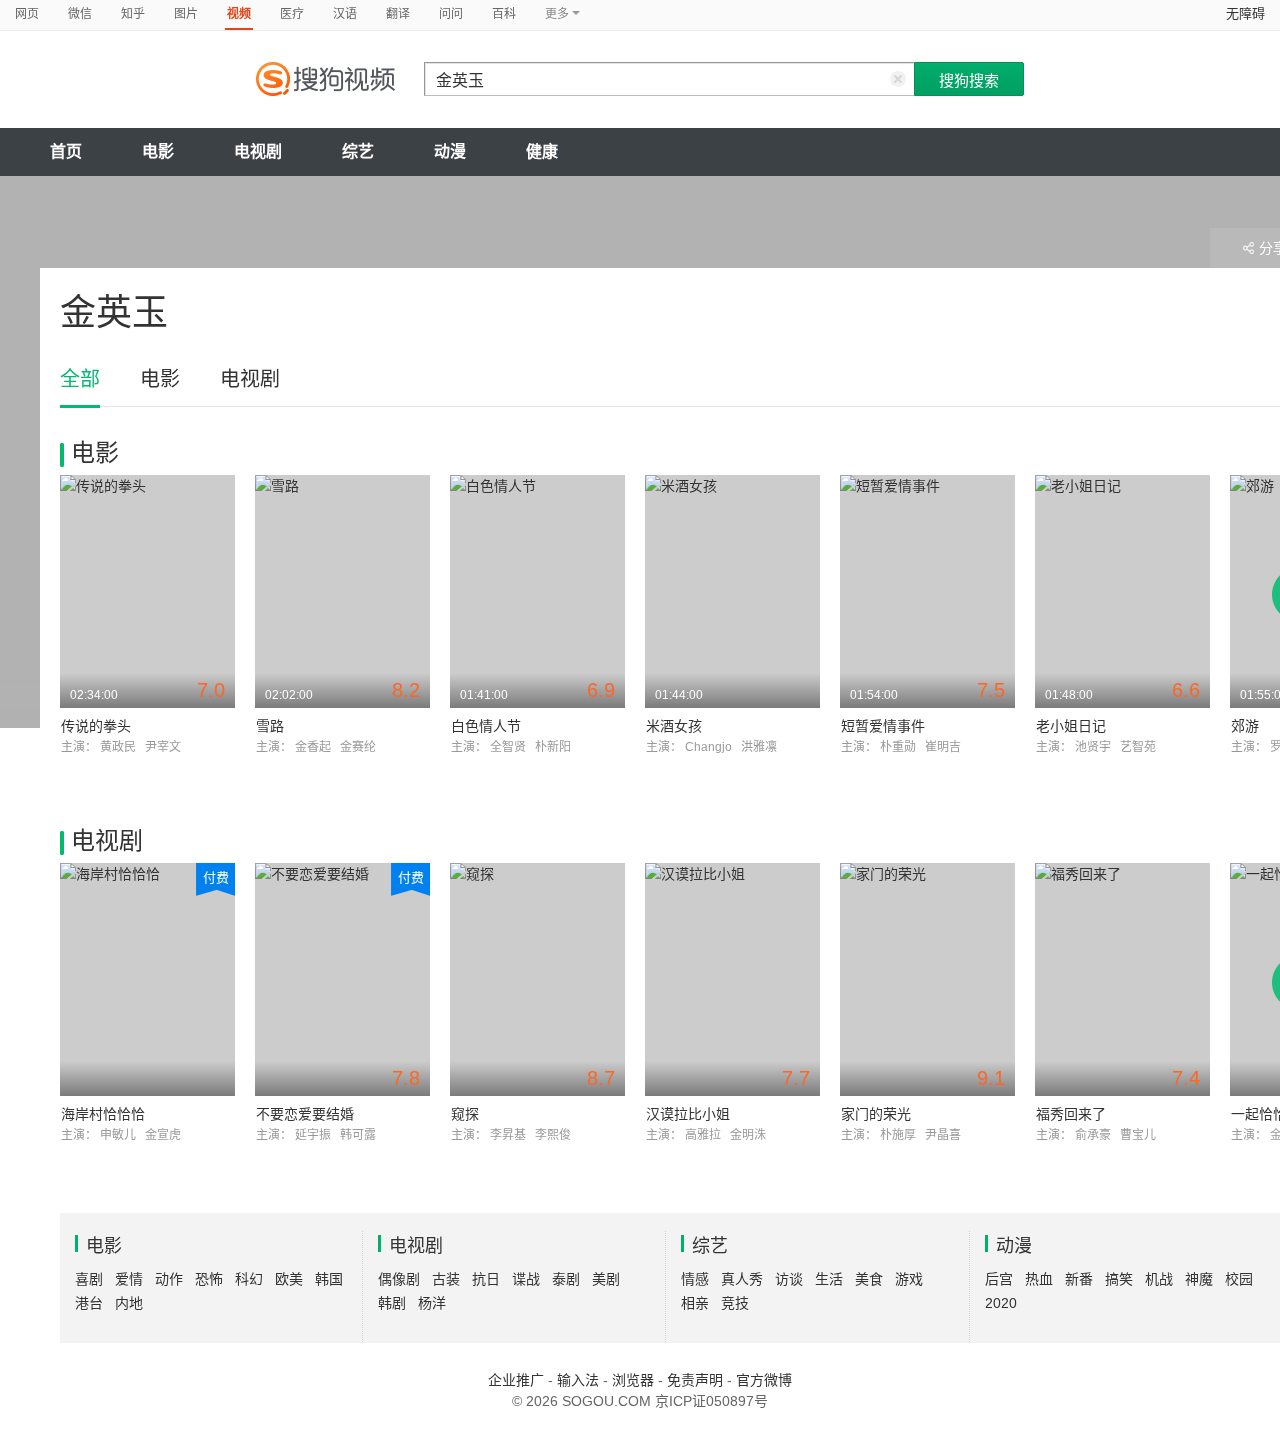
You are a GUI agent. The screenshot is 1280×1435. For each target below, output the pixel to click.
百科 (504, 14)
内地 (129, 1303)
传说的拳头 (96, 726)
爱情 (129, 1279)
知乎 (133, 14)
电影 (158, 151)
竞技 (735, 1303)
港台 (89, 1303)
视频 (239, 14)
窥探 (465, 1114)
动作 (169, 1279)
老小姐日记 (1071, 726)
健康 (542, 151)
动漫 (450, 151)
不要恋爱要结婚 (305, 1114)
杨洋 (432, 1303)
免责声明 (695, 1380)
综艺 (358, 151)
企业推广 (516, 1380)
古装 (446, 1279)
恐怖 (209, 1279)
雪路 (270, 726)
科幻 (249, 1279)
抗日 (486, 1279)
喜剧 (89, 1279)
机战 (1159, 1279)
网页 (27, 14)
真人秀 (742, 1279)
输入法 (578, 1380)
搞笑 (1119, 1279)
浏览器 (633, 1380)
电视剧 (258, 151)
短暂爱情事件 (883, 726)
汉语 (345, 14)
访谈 (789, 1279)
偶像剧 (399, 1279)
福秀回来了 (1071, 1114)
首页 (66, 151)
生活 (829, 1279)
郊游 (1245, 726)
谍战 (526, 1279)
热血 (1039, 1279)
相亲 (695, 1303)
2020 (1001, 1303)
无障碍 (1245, 13)
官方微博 (764, 1380)
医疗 (292, 14)
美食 (869, 1279)
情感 (695, 1279)
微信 (80, 14)
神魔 (1199, 1279)
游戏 (909, 1279)
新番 (1079, 1279)
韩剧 (392, 1303)
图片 (186, 14)
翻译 (398, 14)
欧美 (289, 1279)
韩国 (329, 1279)
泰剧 (566, 1279)
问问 (451, 14)
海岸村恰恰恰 (103, 1114)
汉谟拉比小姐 (688, 1114)
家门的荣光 (876, 1114)
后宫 (999, 1279)
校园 (1239, 1279)
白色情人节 (486, 726)
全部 (80, 379)
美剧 (606, 1279)
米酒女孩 (674, 726)
